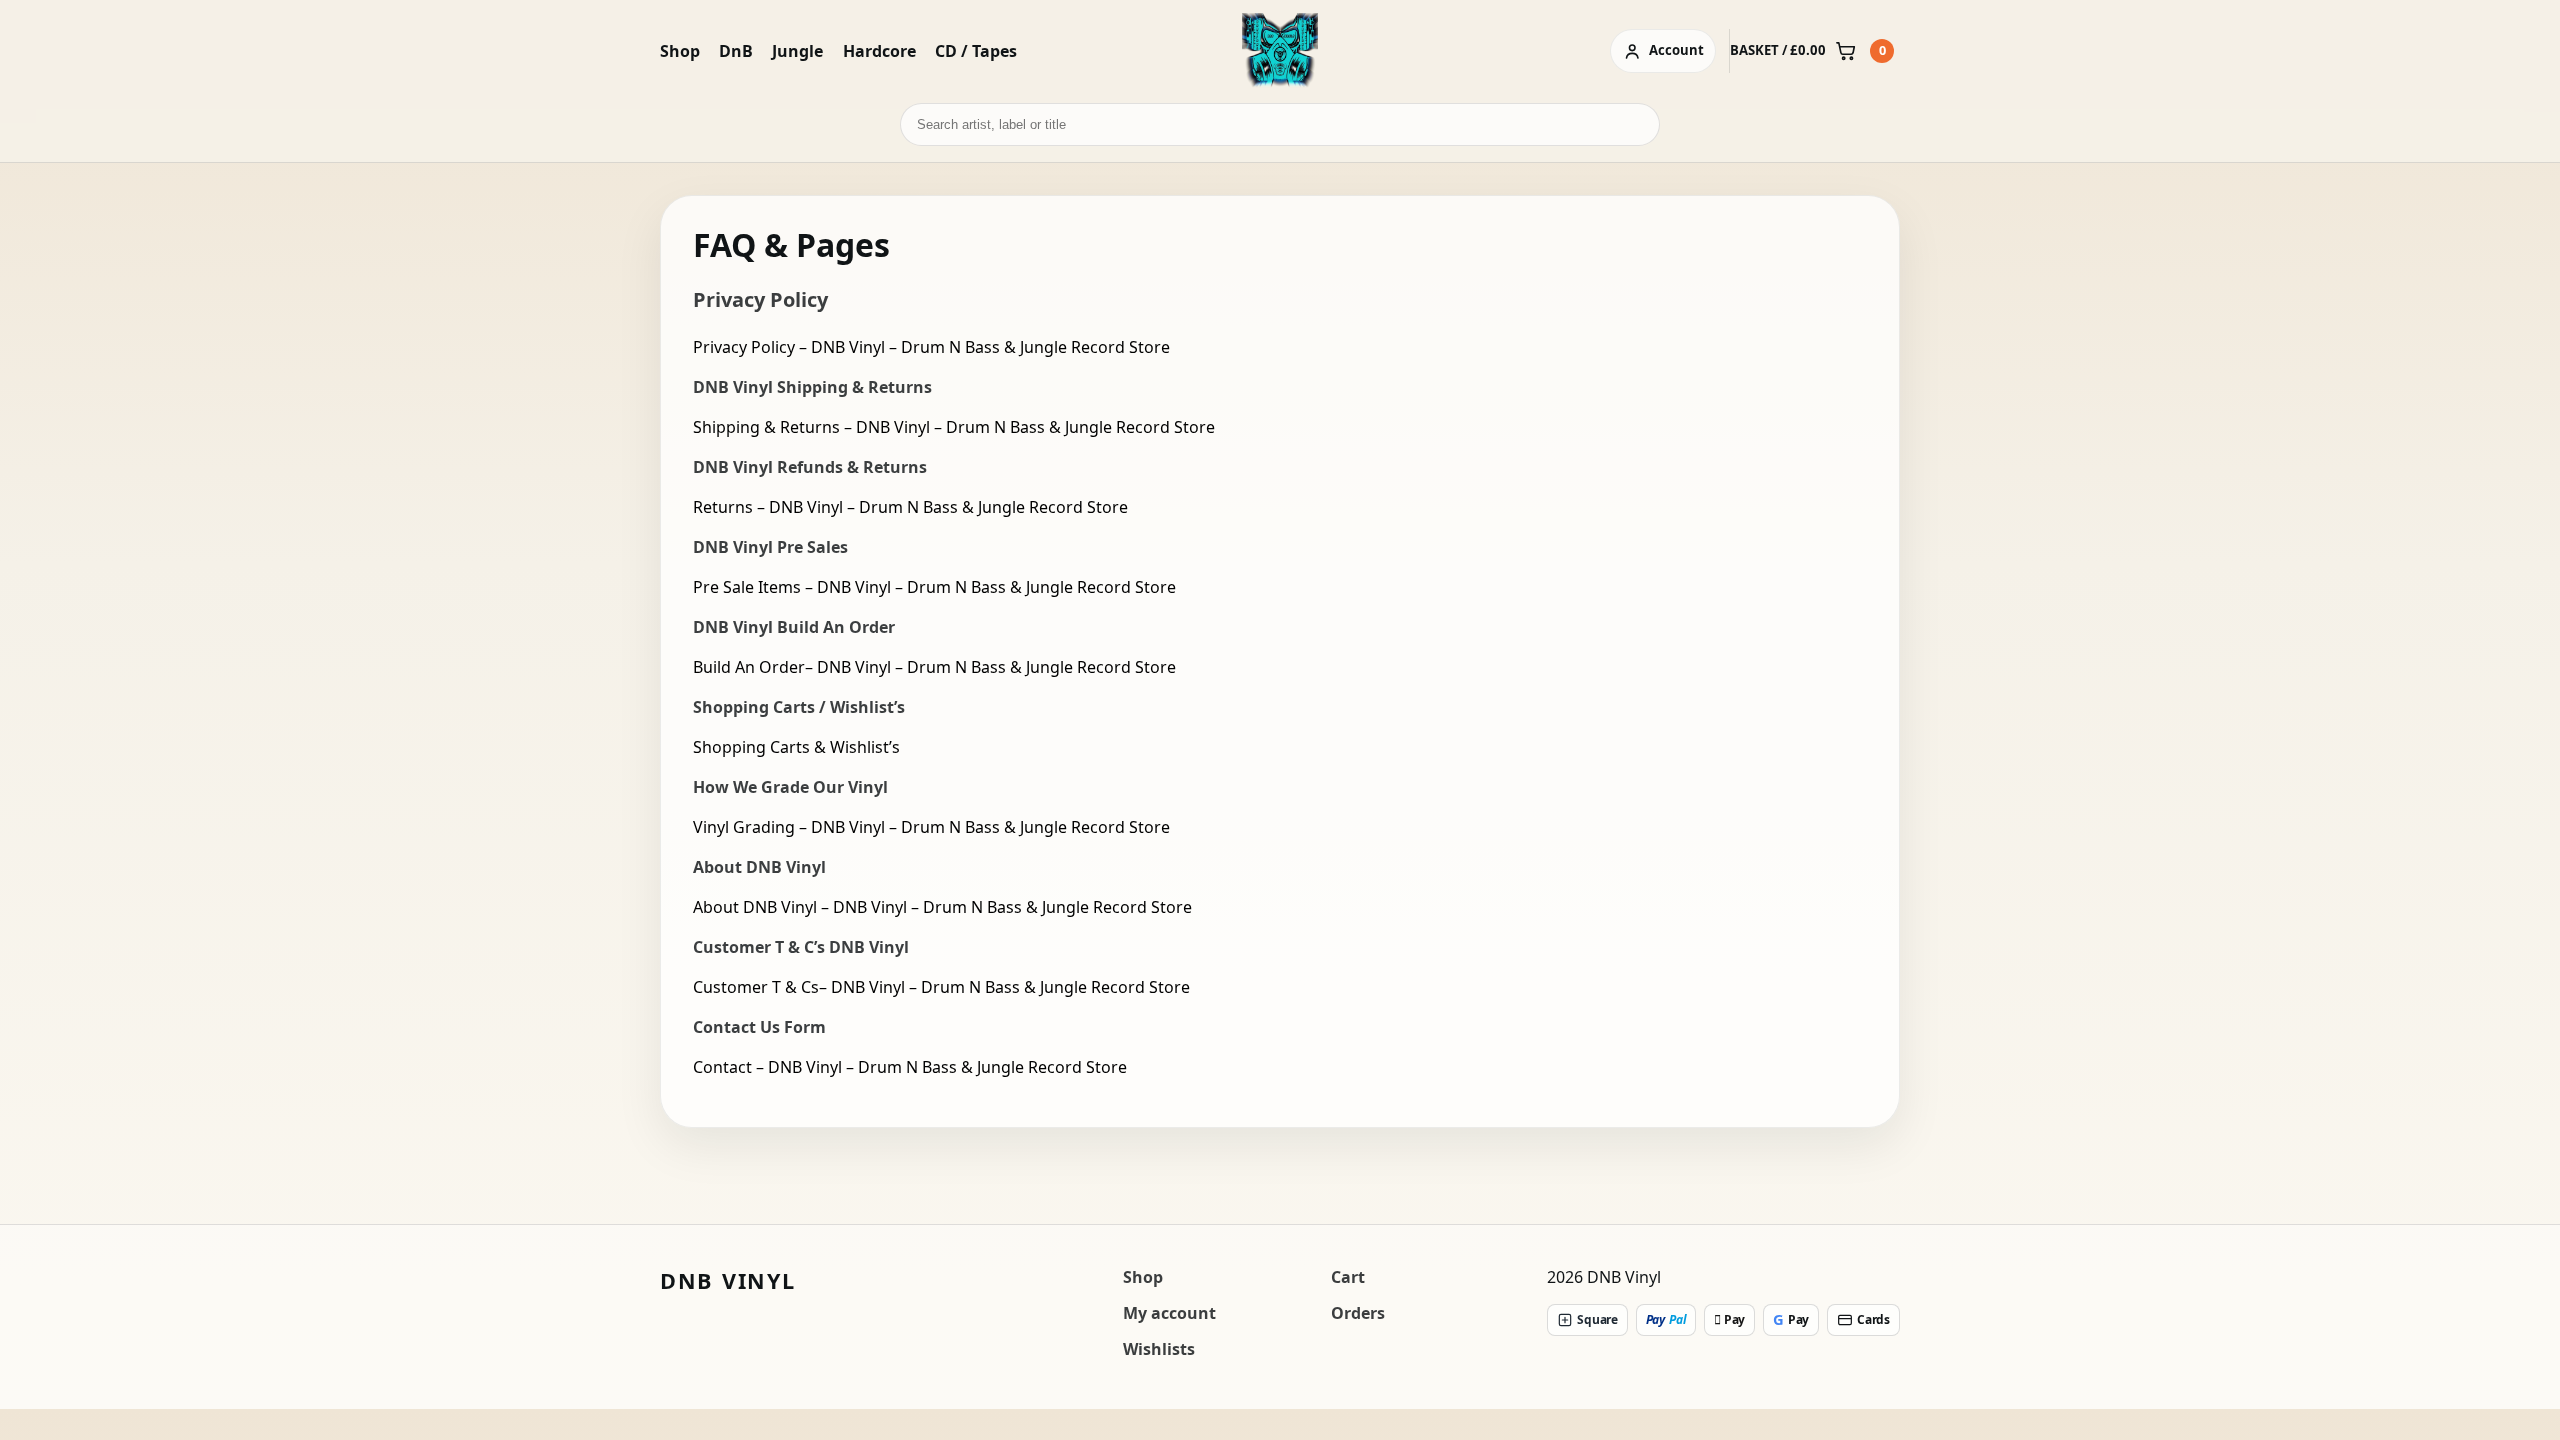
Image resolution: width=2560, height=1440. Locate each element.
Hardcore (879, 51)
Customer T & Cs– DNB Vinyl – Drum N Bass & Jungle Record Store (941, 987)
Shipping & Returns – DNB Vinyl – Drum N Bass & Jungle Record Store (954, 427)
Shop (680, 51)
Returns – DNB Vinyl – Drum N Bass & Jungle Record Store (910, 507)
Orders (1358, 1313)
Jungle (797, 51)
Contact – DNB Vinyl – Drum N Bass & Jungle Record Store (910, 1067)
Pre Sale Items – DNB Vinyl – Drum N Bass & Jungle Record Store (934, 587)
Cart (1348, 1277)
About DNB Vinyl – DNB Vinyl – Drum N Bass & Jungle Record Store (942, 907)
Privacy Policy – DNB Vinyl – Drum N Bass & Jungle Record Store (931, 347)
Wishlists (1159, 1349)
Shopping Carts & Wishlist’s (796, 747)
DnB (736, 51)
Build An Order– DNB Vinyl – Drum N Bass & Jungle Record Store (934, 667)
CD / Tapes (976, 51)
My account (1169, 1313)
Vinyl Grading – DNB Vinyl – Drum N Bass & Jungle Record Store (931, 827)
